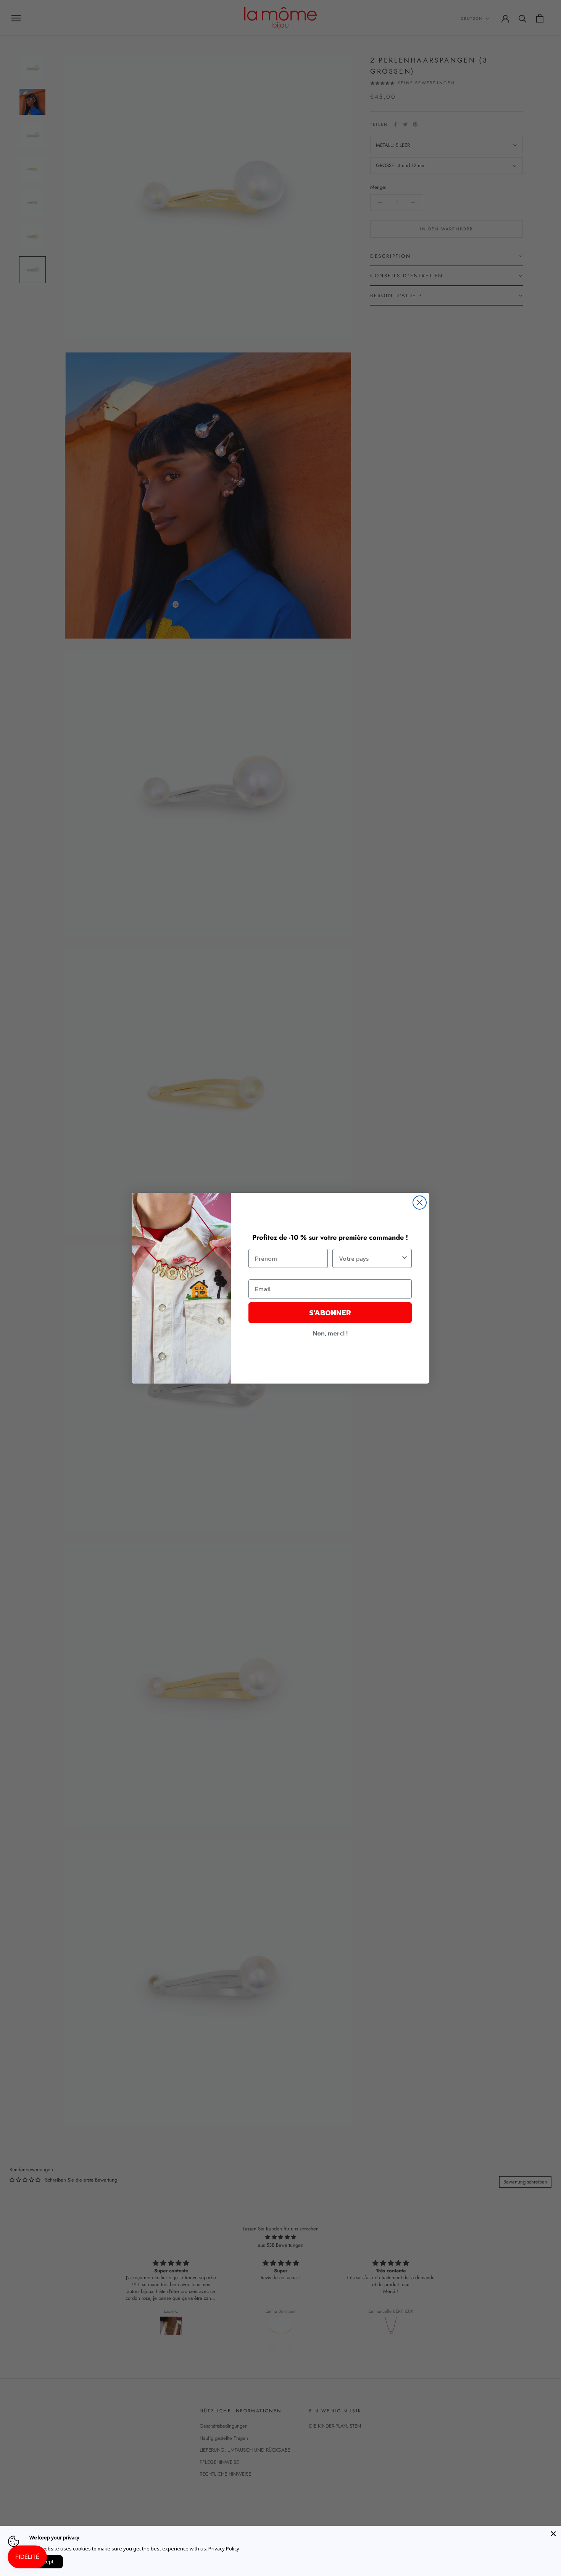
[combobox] (370, 1258)
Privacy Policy (224, 2549)
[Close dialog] (420, 1203)
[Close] (553, 2534)
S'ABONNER (330, 1313)
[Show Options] (405, 1258)
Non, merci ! (330, 1333)
